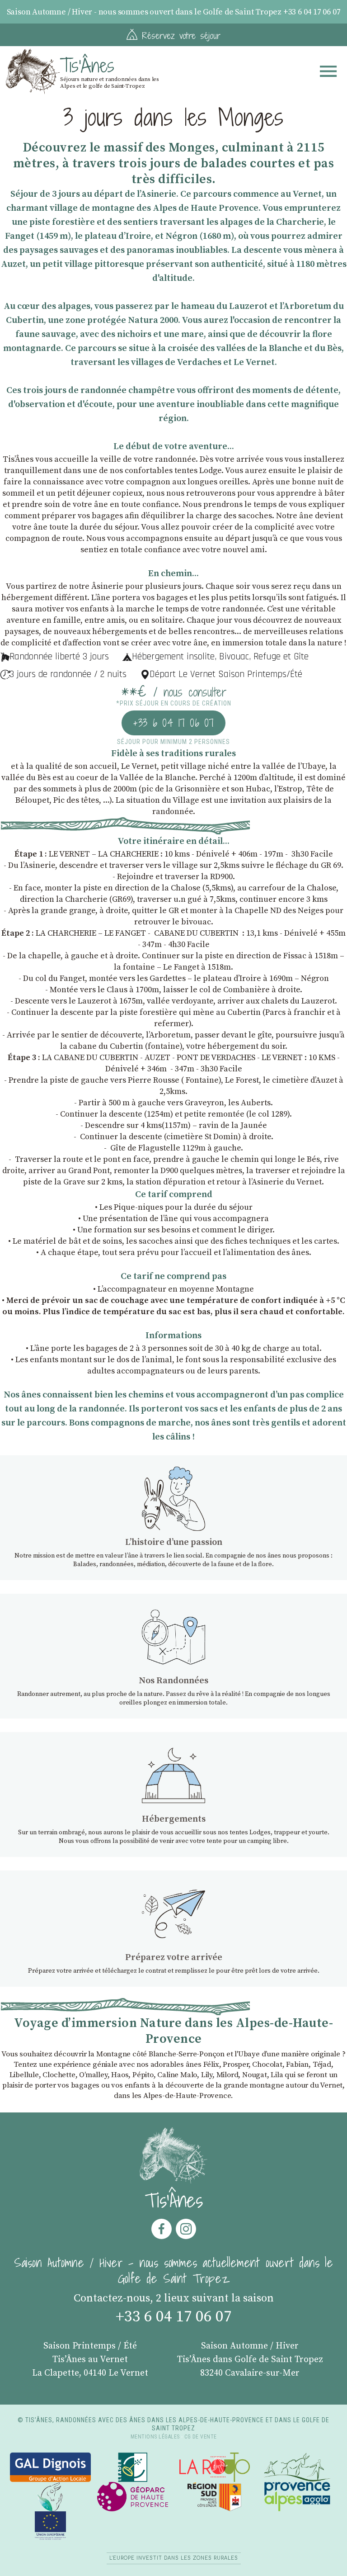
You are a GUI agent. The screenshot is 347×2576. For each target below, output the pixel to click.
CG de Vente (201, 2437)
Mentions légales (155, 2437)
